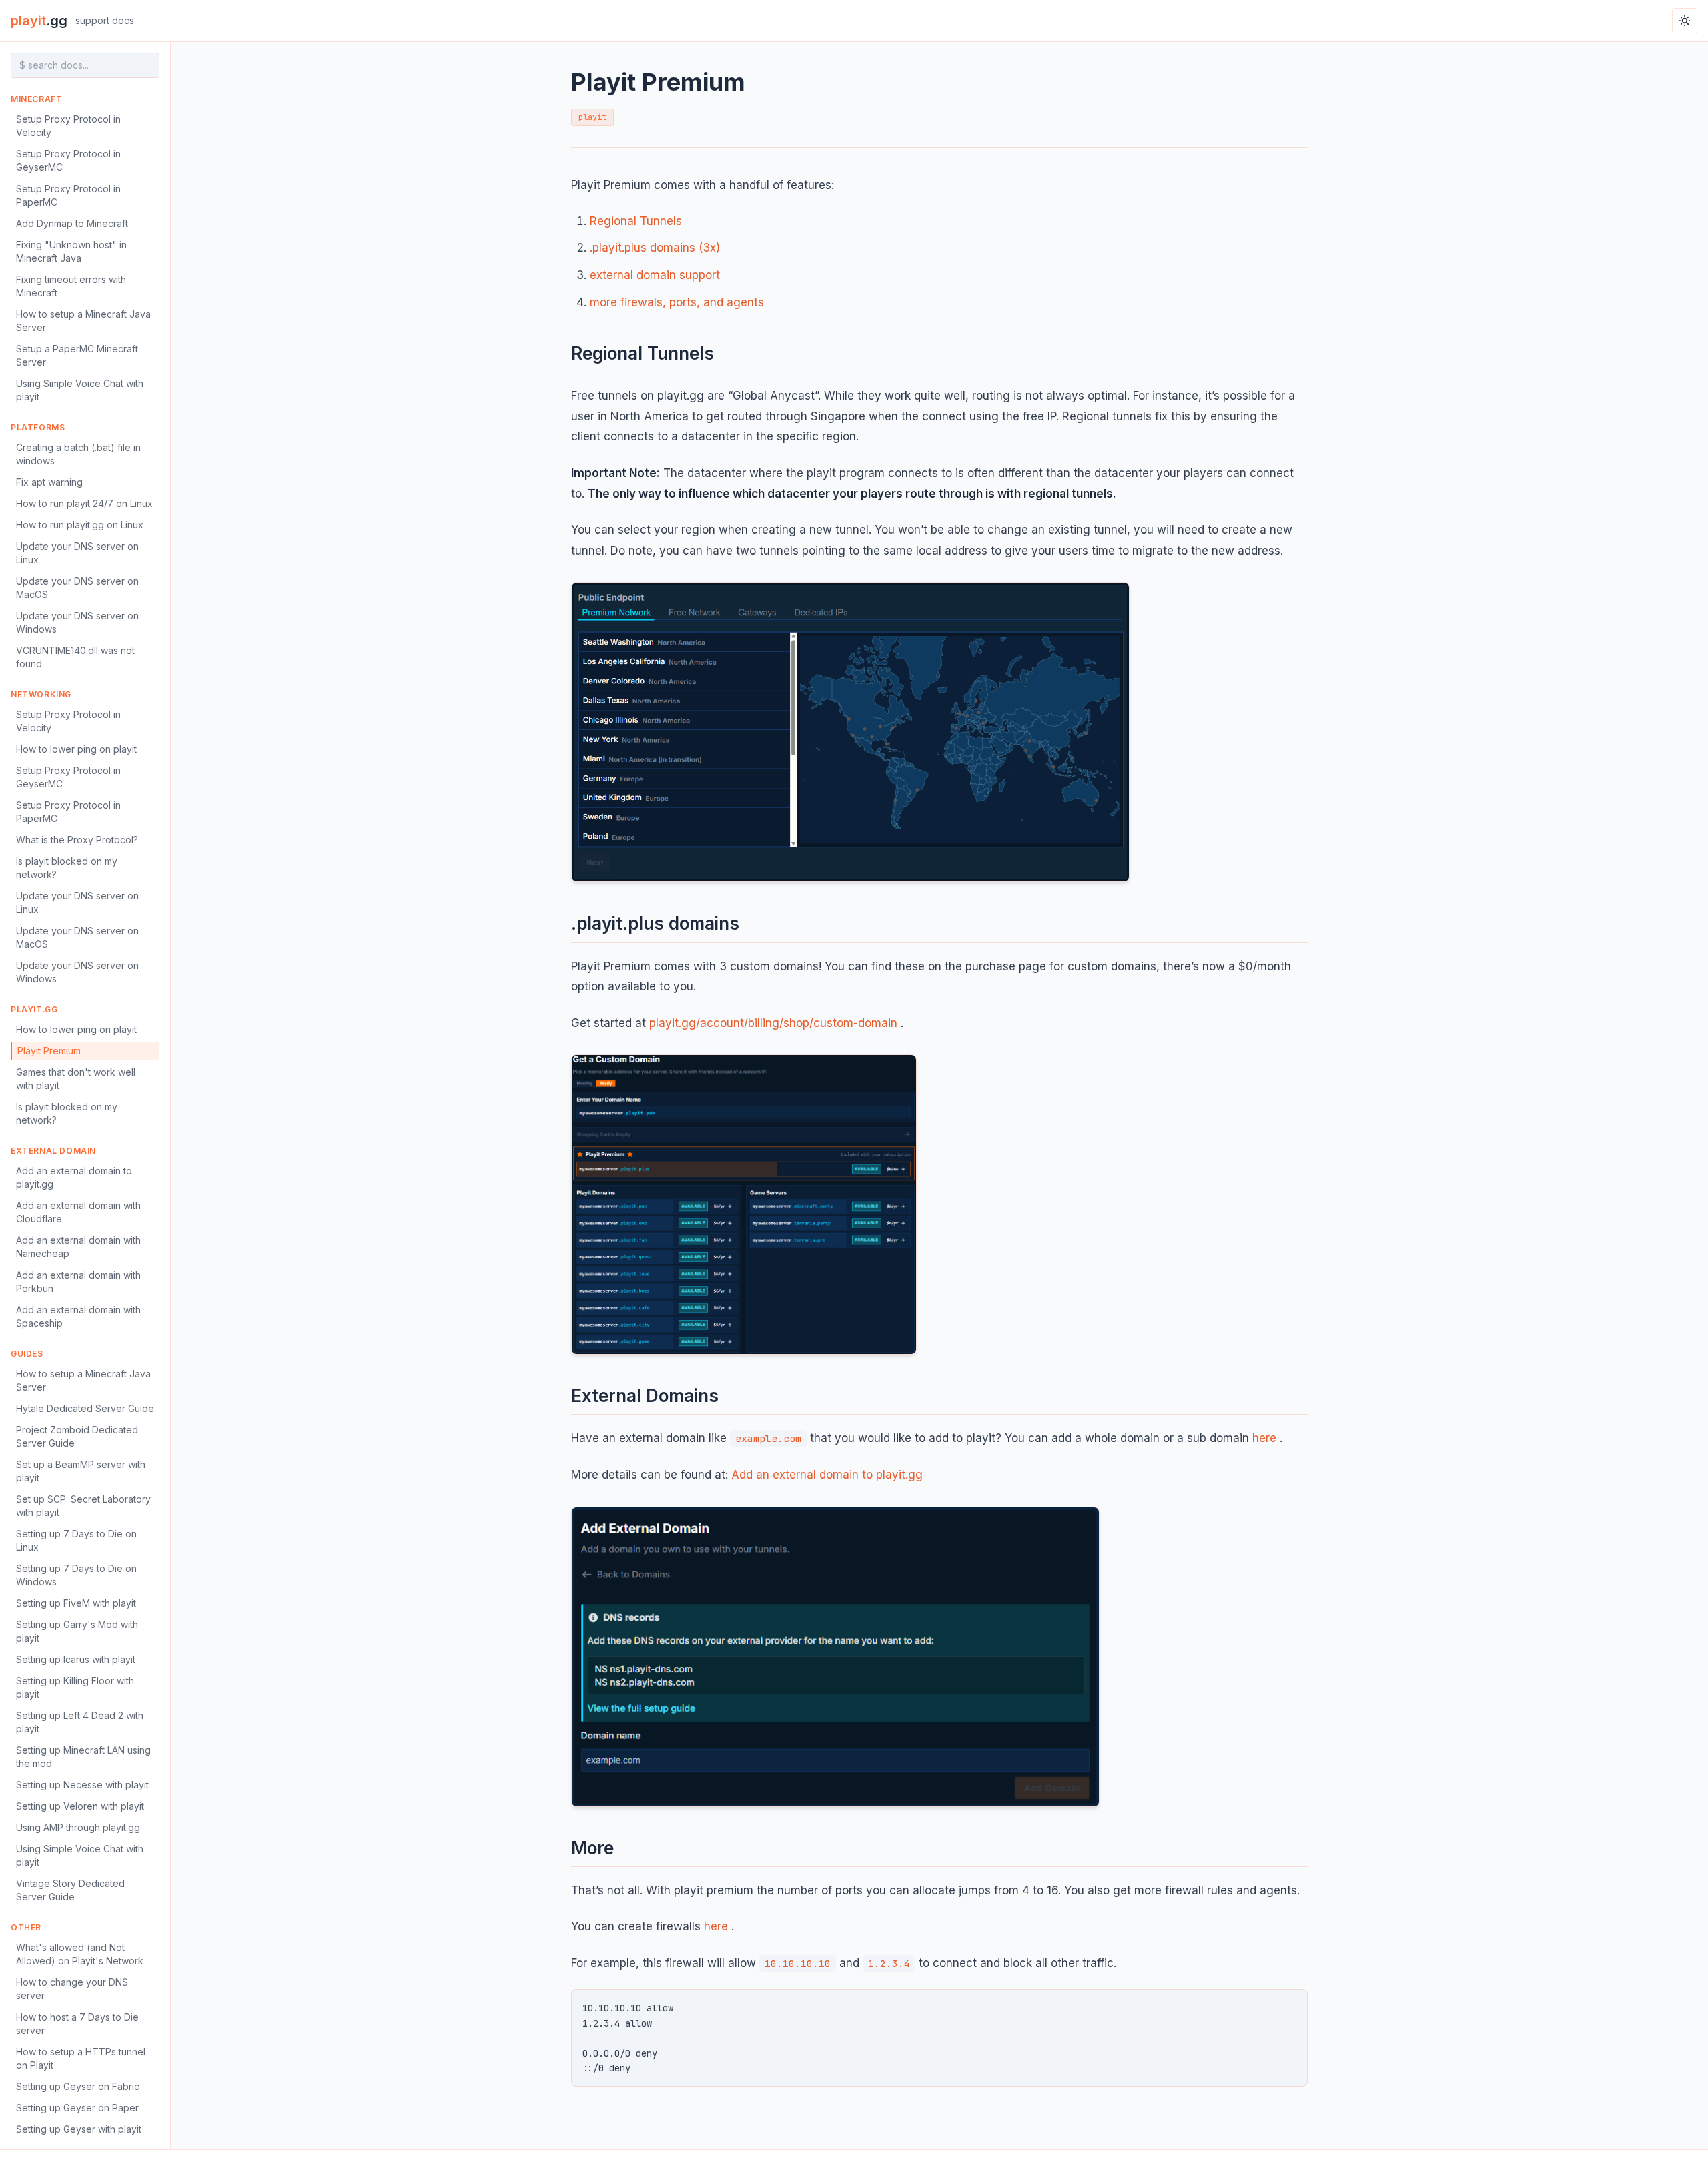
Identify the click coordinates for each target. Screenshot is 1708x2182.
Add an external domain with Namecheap (78, 1247)
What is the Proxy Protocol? (77, 840)
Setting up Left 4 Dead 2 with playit (80, 1722)
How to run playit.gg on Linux (80, 525)
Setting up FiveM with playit (76, 1603)
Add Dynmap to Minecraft (72, 223)
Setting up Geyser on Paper (77, 2108)
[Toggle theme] (1685, 21)
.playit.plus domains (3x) (655, 248)
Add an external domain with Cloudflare (78, 1212)
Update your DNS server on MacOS (77, 588)
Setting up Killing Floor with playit (75, 1687)
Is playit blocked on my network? (67, 868)
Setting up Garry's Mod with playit (77, 1631)
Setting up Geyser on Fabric (78, 2086)
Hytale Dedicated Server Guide (85, 1408)
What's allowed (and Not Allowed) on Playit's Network (80, 1954)
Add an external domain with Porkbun (78, 1282)
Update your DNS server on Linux (77, 553)
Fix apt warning (49, 482)
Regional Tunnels (636, 221)
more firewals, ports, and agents (677, 302)
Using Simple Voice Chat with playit (80, 390)
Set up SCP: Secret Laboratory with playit (83, 1506)
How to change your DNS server (72, 1989)
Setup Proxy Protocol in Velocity (68, 126)
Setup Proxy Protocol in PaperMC (68, 195)
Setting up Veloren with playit (80, 1806)
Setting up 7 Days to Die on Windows (76, 1575)
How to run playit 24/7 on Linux (84, 503)
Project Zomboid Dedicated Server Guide (77, 1436)
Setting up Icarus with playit (76, 1659)
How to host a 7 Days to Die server (77, 2024)
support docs (105, 20)
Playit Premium (49, 1051)
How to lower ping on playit (76, 749)
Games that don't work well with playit (76, 1079)
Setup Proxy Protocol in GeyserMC (68, 160)
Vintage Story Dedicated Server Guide (70, 1890)
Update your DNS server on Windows (77, 622)
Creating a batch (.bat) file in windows (78, 454)
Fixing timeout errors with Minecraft (71, 286)
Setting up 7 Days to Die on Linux (76, 1540)
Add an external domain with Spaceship (78, 1316)
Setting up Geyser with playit (79, 2129)
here (1264, 1438)
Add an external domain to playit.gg (74, 1177)
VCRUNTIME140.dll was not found (75, 657)
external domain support (655, 275)
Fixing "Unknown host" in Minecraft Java (71, 251)
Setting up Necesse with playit (82, 1785)
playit (39, 21)
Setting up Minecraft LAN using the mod (83, 1757)
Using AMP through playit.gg (78, 1827)
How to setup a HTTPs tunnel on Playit (81, 2058)
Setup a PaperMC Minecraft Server (77, 355)
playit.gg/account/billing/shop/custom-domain (773, 1023)
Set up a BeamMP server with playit (81, 1471)
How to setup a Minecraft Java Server (83, 321)
